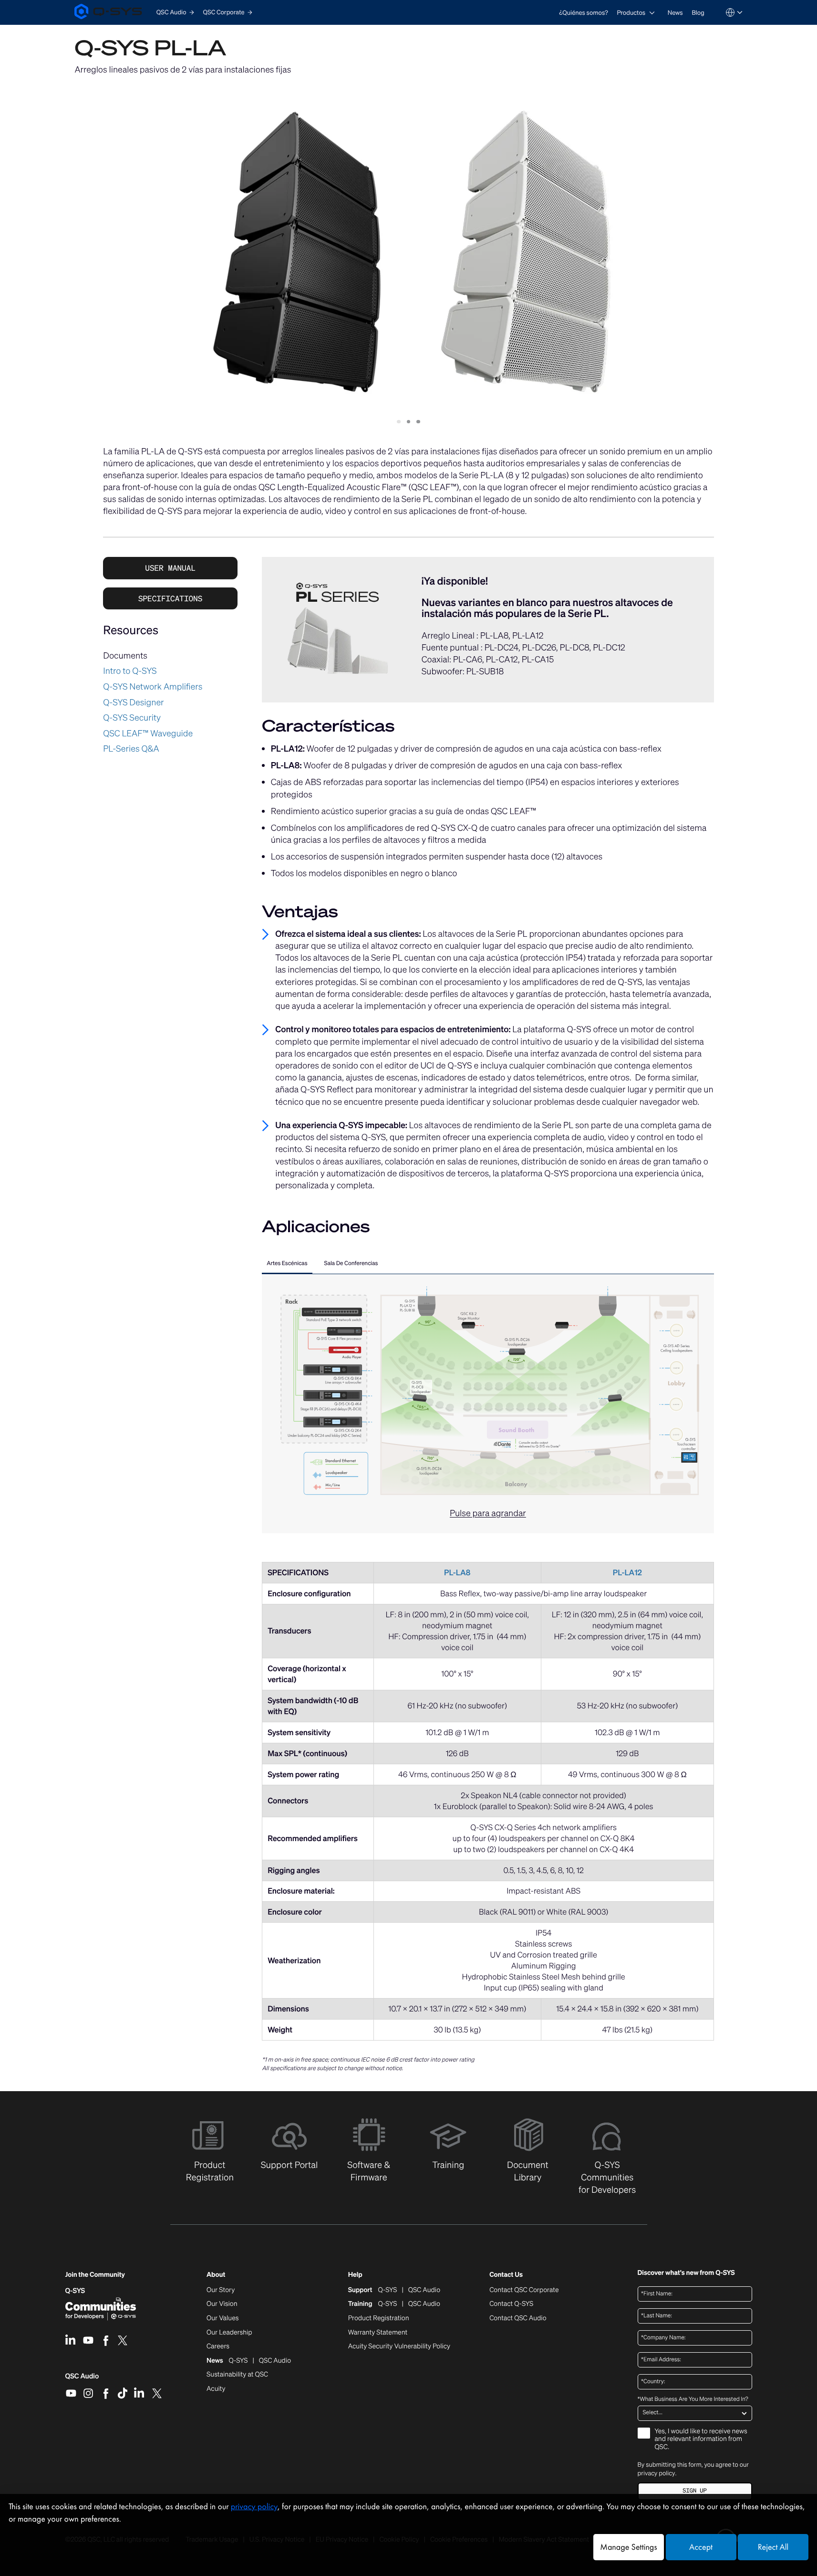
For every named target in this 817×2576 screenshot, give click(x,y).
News (675, 13)
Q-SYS (75, 2291)
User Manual (170, 568)
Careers (218, 2346)
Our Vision (222, 2304)
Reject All (773, 2547)
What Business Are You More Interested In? (693, 2399)
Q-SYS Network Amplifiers (153, 687)
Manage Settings (628, 2547)
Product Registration (379, 2318)
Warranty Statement (378, 2333)
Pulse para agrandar (488, 1513)
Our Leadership (229, 2333)
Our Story (221, 2290)
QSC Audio (82, 2379)
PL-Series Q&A (131, 749)
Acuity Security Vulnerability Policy (399, 2346)
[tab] (287, 1265)
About (216, 2275)
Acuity (216, 2389)
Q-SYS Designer (133, 702)
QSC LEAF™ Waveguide (148, 733)
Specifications (170, 598)
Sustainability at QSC (237, 2375)
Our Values (222, 2318)
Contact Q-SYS (511, 2304)
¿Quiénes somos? (584, 13)
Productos (631, 13)
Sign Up (694, 2491)
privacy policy (657, 2473)
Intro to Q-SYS (130, 671)
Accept (701, 2547)
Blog (698, 13)
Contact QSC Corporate (524, 2290)
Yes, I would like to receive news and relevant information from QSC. (701, 2440)
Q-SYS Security (132, 718)
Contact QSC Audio (518, 2318)
